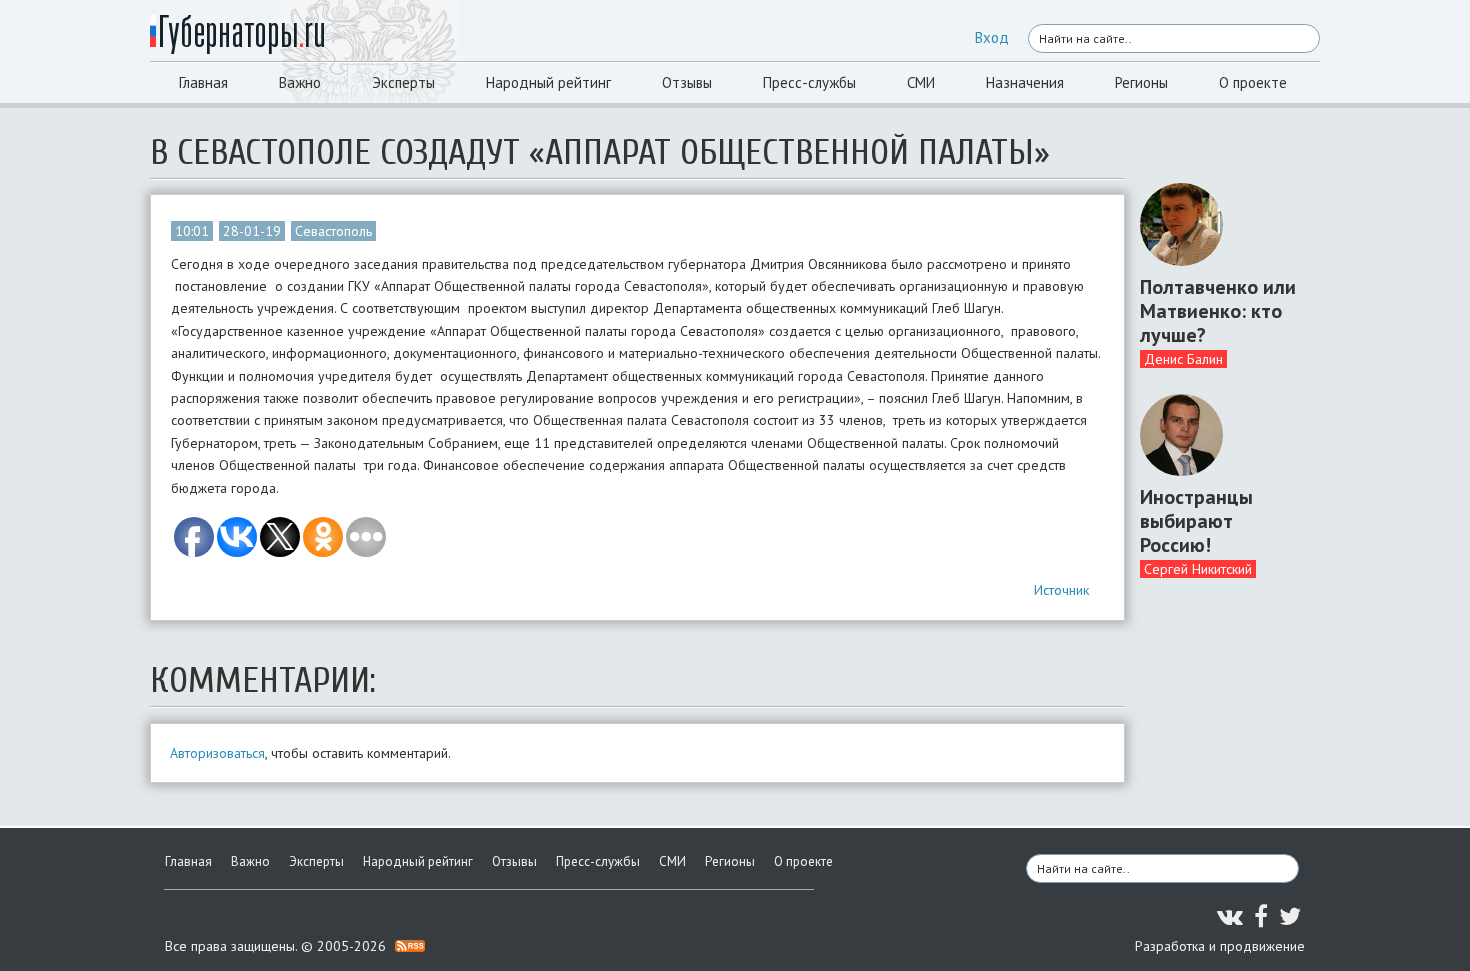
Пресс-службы (809, 82)
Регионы (1141, 82)
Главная (203, 82)
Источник (1061, 590)
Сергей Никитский (1198, 569)
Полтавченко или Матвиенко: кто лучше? (1218, 311)
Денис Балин (1183, 359)
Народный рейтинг (548, 82)
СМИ (921, 82)
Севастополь (333, 231)
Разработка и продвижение (1220, 946)
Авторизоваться (217, 753)
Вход (992, 37)
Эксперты (403, 82)
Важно (300, 82)
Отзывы (687, 82)
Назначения (1025, 82)
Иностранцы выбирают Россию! (1196, 521)
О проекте (1253, 82)
